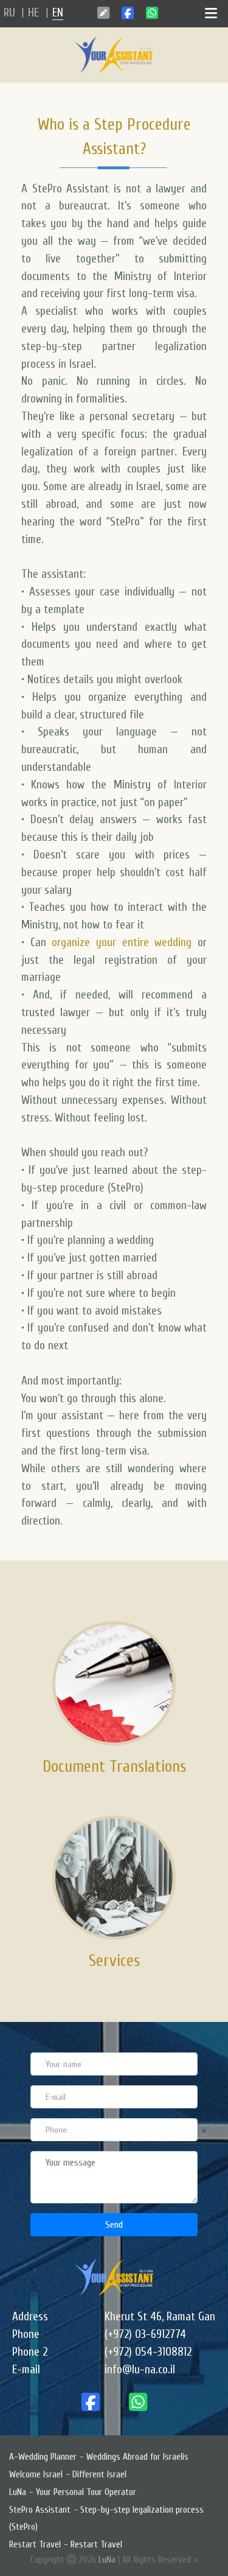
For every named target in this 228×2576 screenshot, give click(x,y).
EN (58, 13)
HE (33, 13)
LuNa (107, 2560)
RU (9, 13)
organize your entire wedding (122, 942)
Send (114, 2225)
